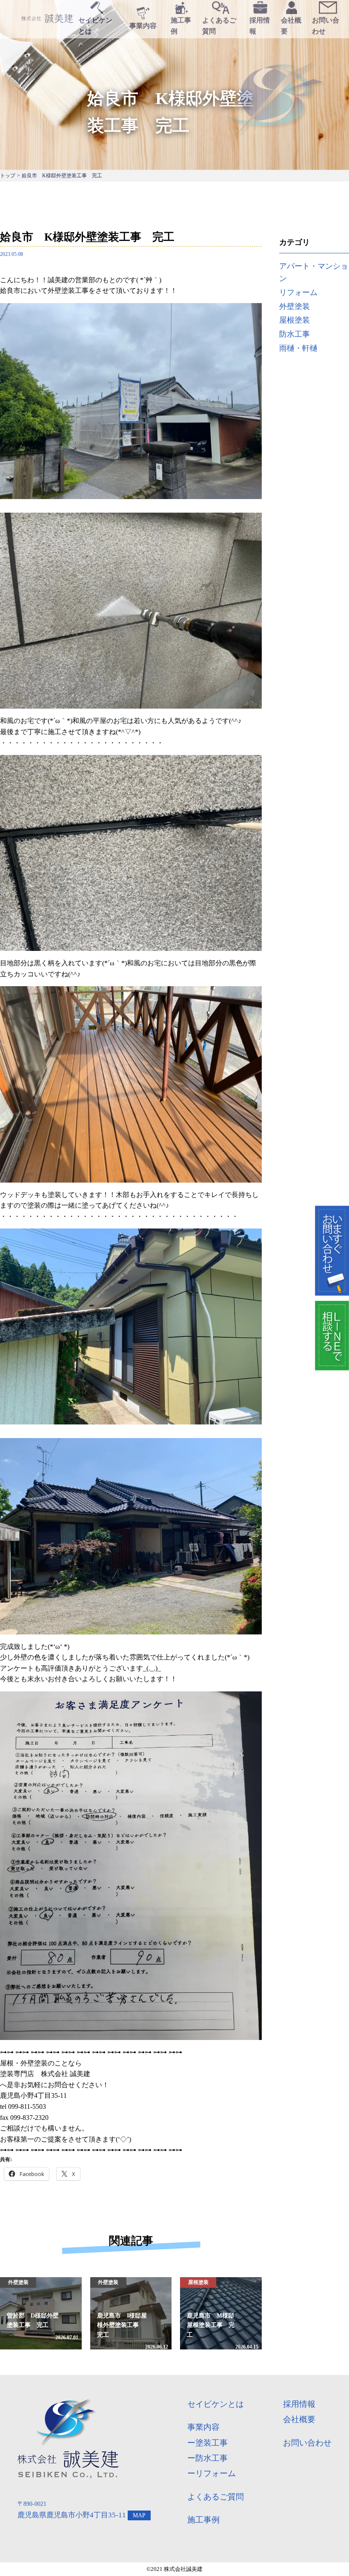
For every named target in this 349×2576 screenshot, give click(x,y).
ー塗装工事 (207, 2443)
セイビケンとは (216, 2404)
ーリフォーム (212, 2473)
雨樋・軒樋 (298, 348)
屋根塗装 (295, 320)
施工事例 (203, 2520)
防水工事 (295, 334)
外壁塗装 (295, 306)
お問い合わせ (307, 2443)
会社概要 (299, 2419)
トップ (8, 176)
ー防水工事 (207, 2458)
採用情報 (299, 2404)
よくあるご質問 (216, 2497)
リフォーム (298, 292)
